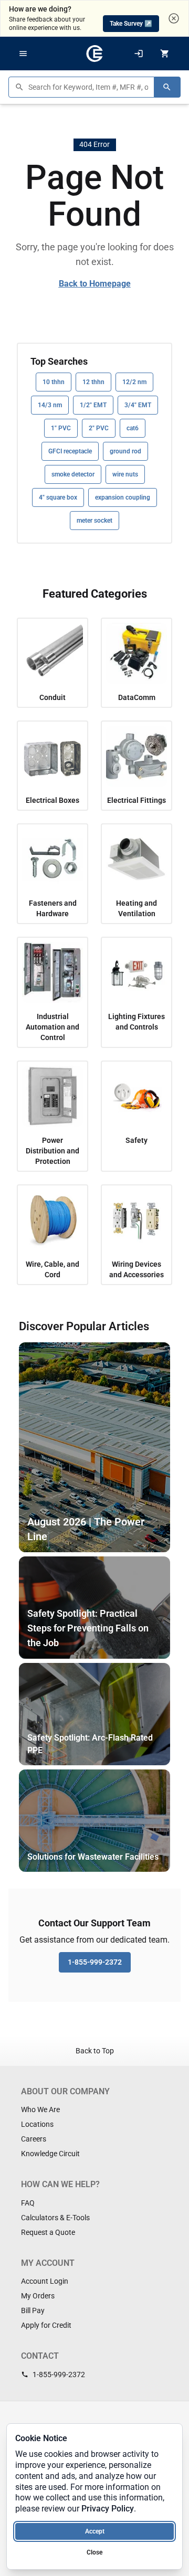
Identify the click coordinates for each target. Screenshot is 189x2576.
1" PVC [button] (61, 428)
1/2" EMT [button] (93, 405)
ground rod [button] (125, 451)
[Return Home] (94, 54)
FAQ (28, 2203)
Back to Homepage (95, 284)
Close (94, 2552)
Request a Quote (48, 2232)
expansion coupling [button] (123, 497)
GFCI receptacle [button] (70, 451)
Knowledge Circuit (50, 2154)
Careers (34, 2139)
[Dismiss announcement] (174, 18)
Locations (37, 2124)
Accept (95, 2531)
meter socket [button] (94, 521)
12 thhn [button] (93, 382)
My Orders (38, 2296)
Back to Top (95, 2051)
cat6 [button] (133, 428)
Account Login (45, 2281)
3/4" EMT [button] (138, 405)
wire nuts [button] (125, 474)
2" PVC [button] (99, 428)
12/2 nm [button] (134, 382)
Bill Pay (33, 2310)
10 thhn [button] (54, 382)
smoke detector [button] (73, 474)
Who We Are (40, 2109)
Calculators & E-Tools (55, 2218)
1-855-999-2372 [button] (95, 1962)
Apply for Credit (46, 2325)
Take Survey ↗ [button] (131, 24)
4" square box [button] (58, 497)
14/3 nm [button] (50, 405)
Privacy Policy (108, 2509)
